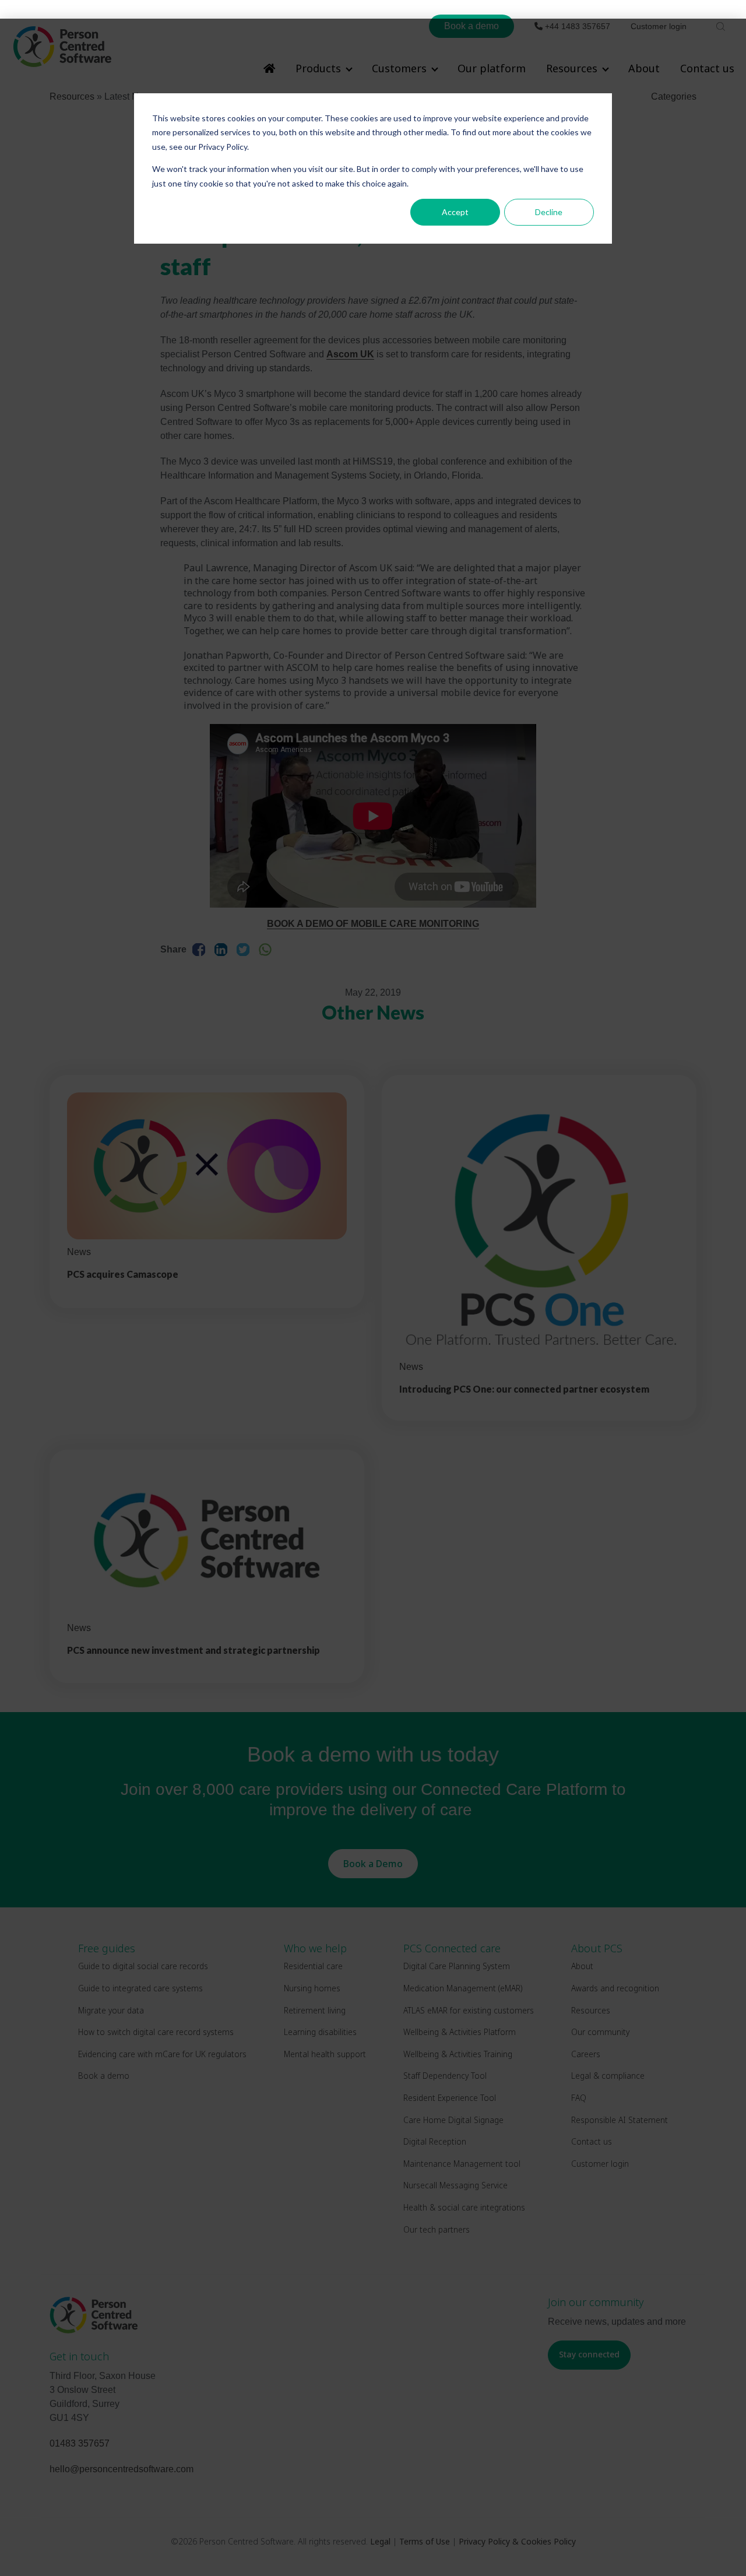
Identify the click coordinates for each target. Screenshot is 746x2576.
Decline (549, 212)
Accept (455, 212)
